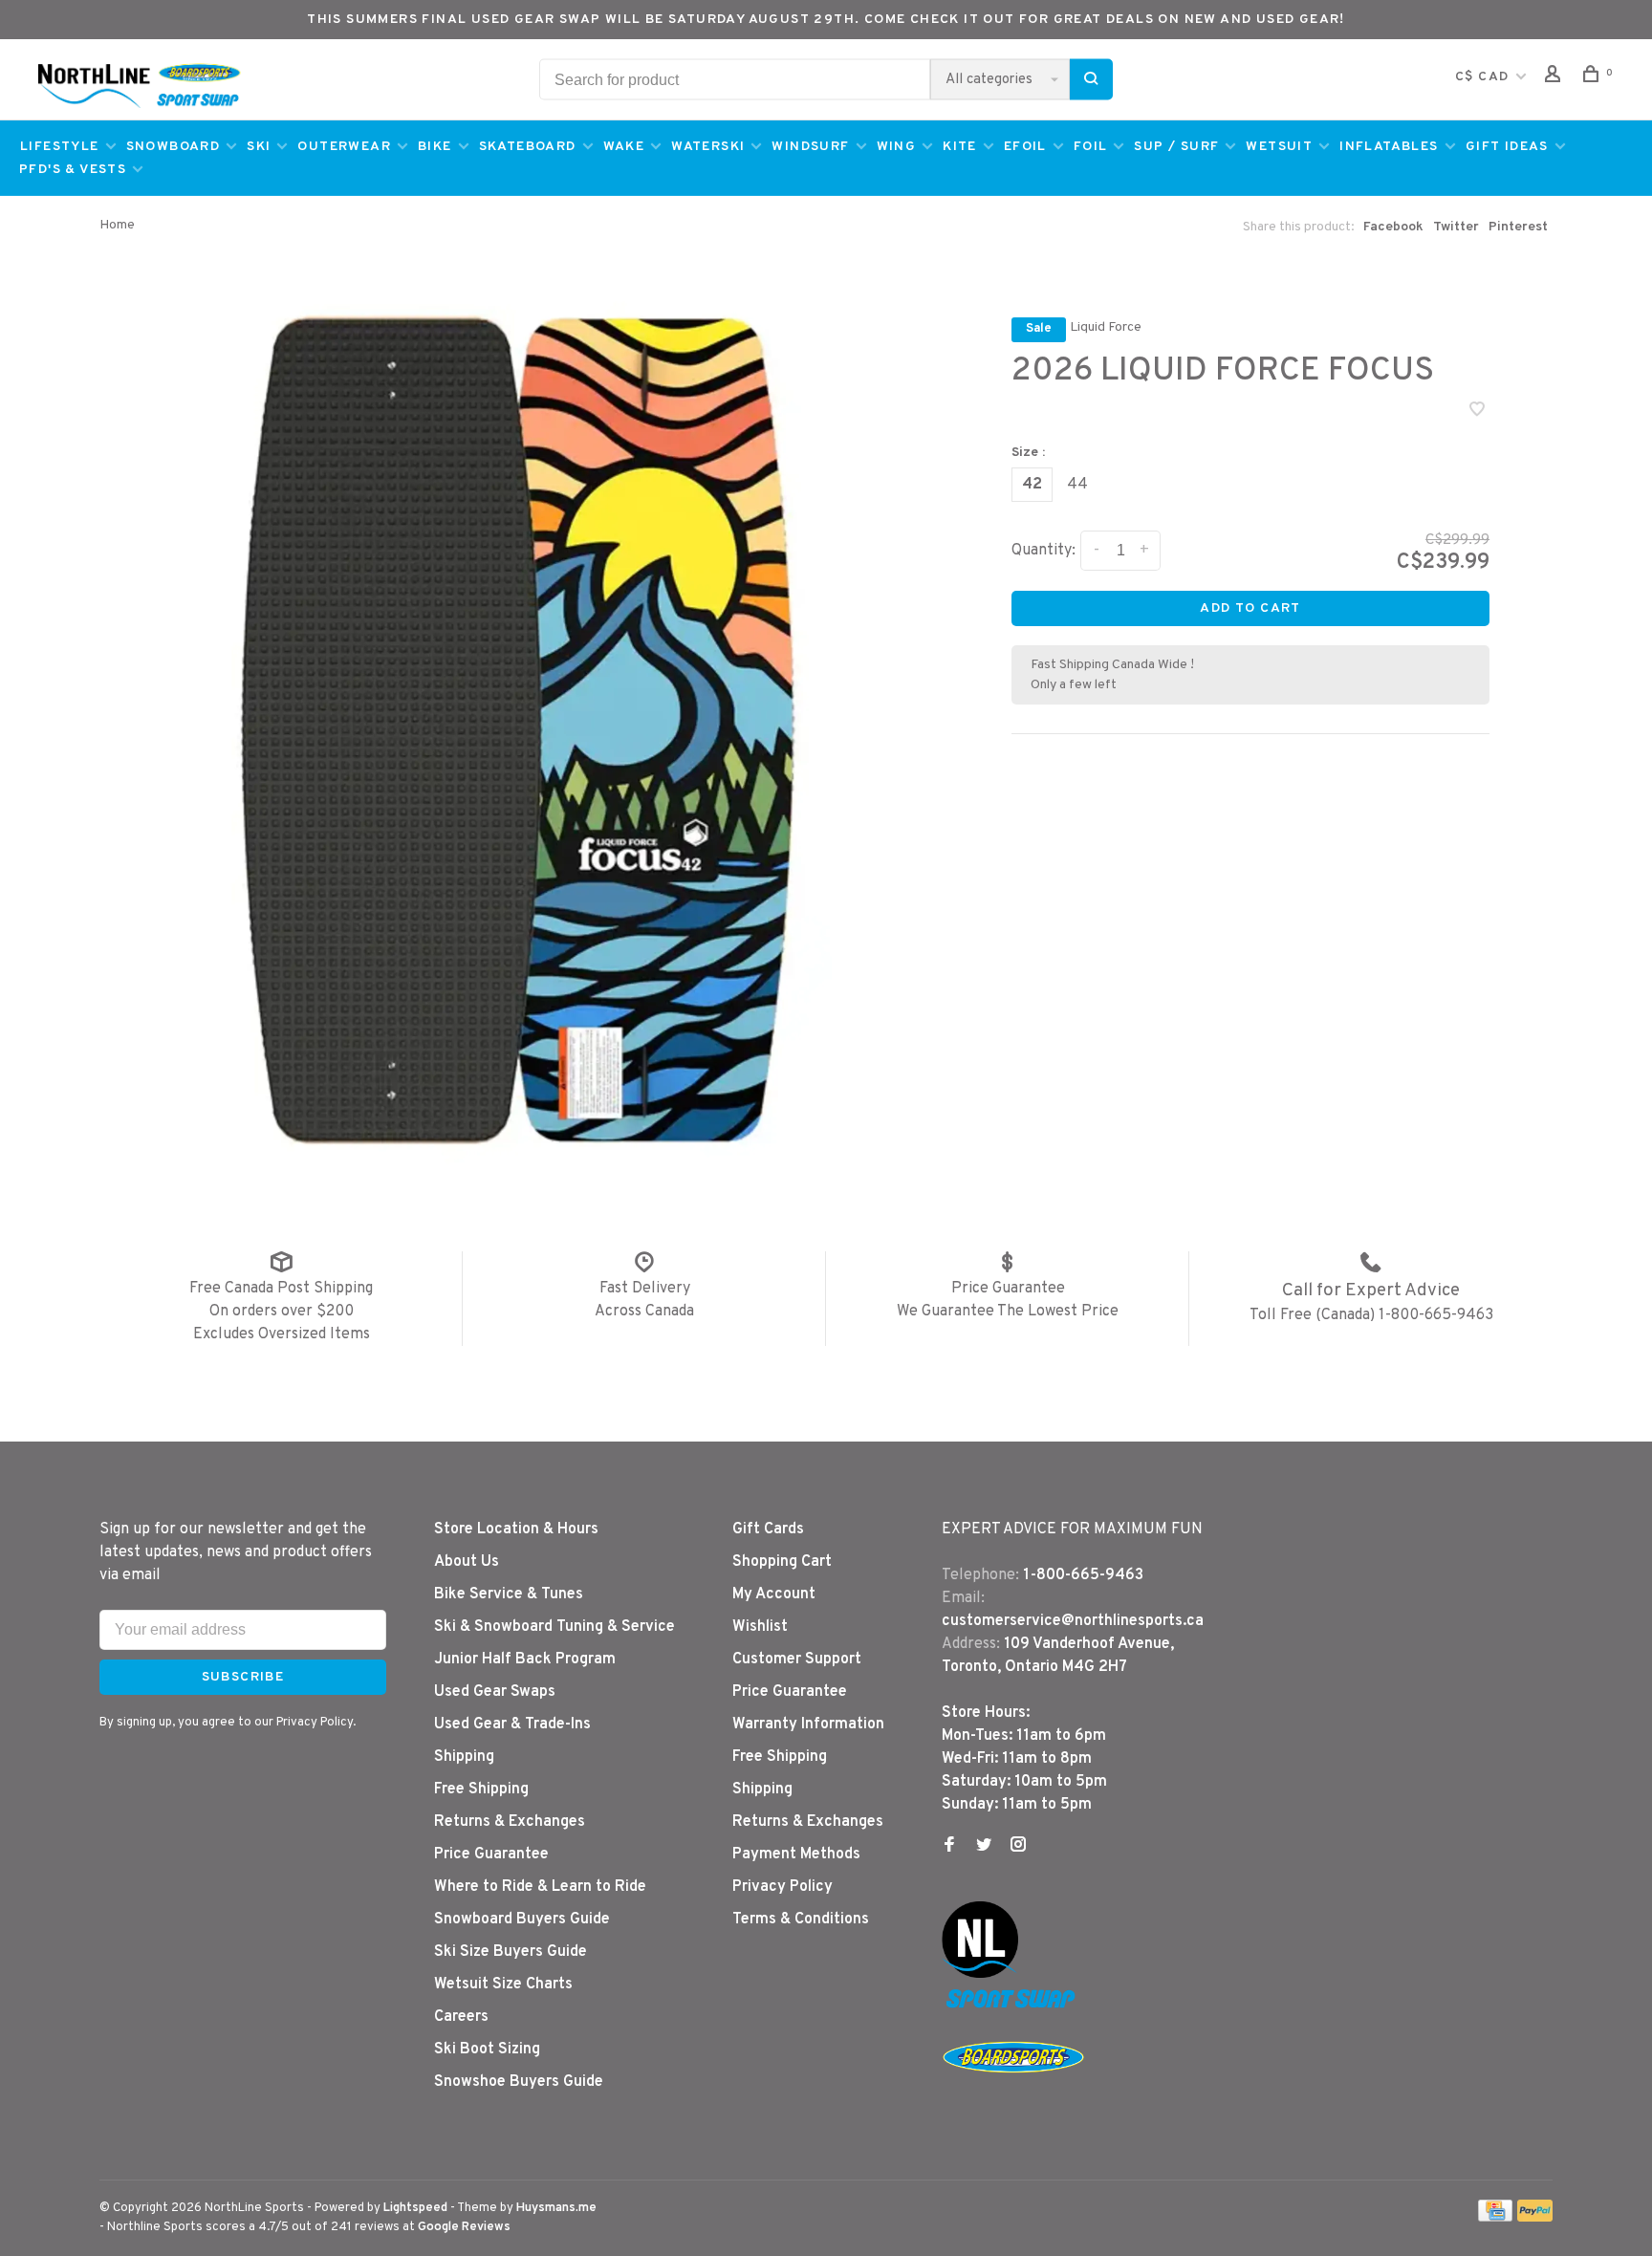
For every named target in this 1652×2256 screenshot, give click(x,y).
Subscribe (1162, 1184)
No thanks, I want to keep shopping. (969, 1234)
